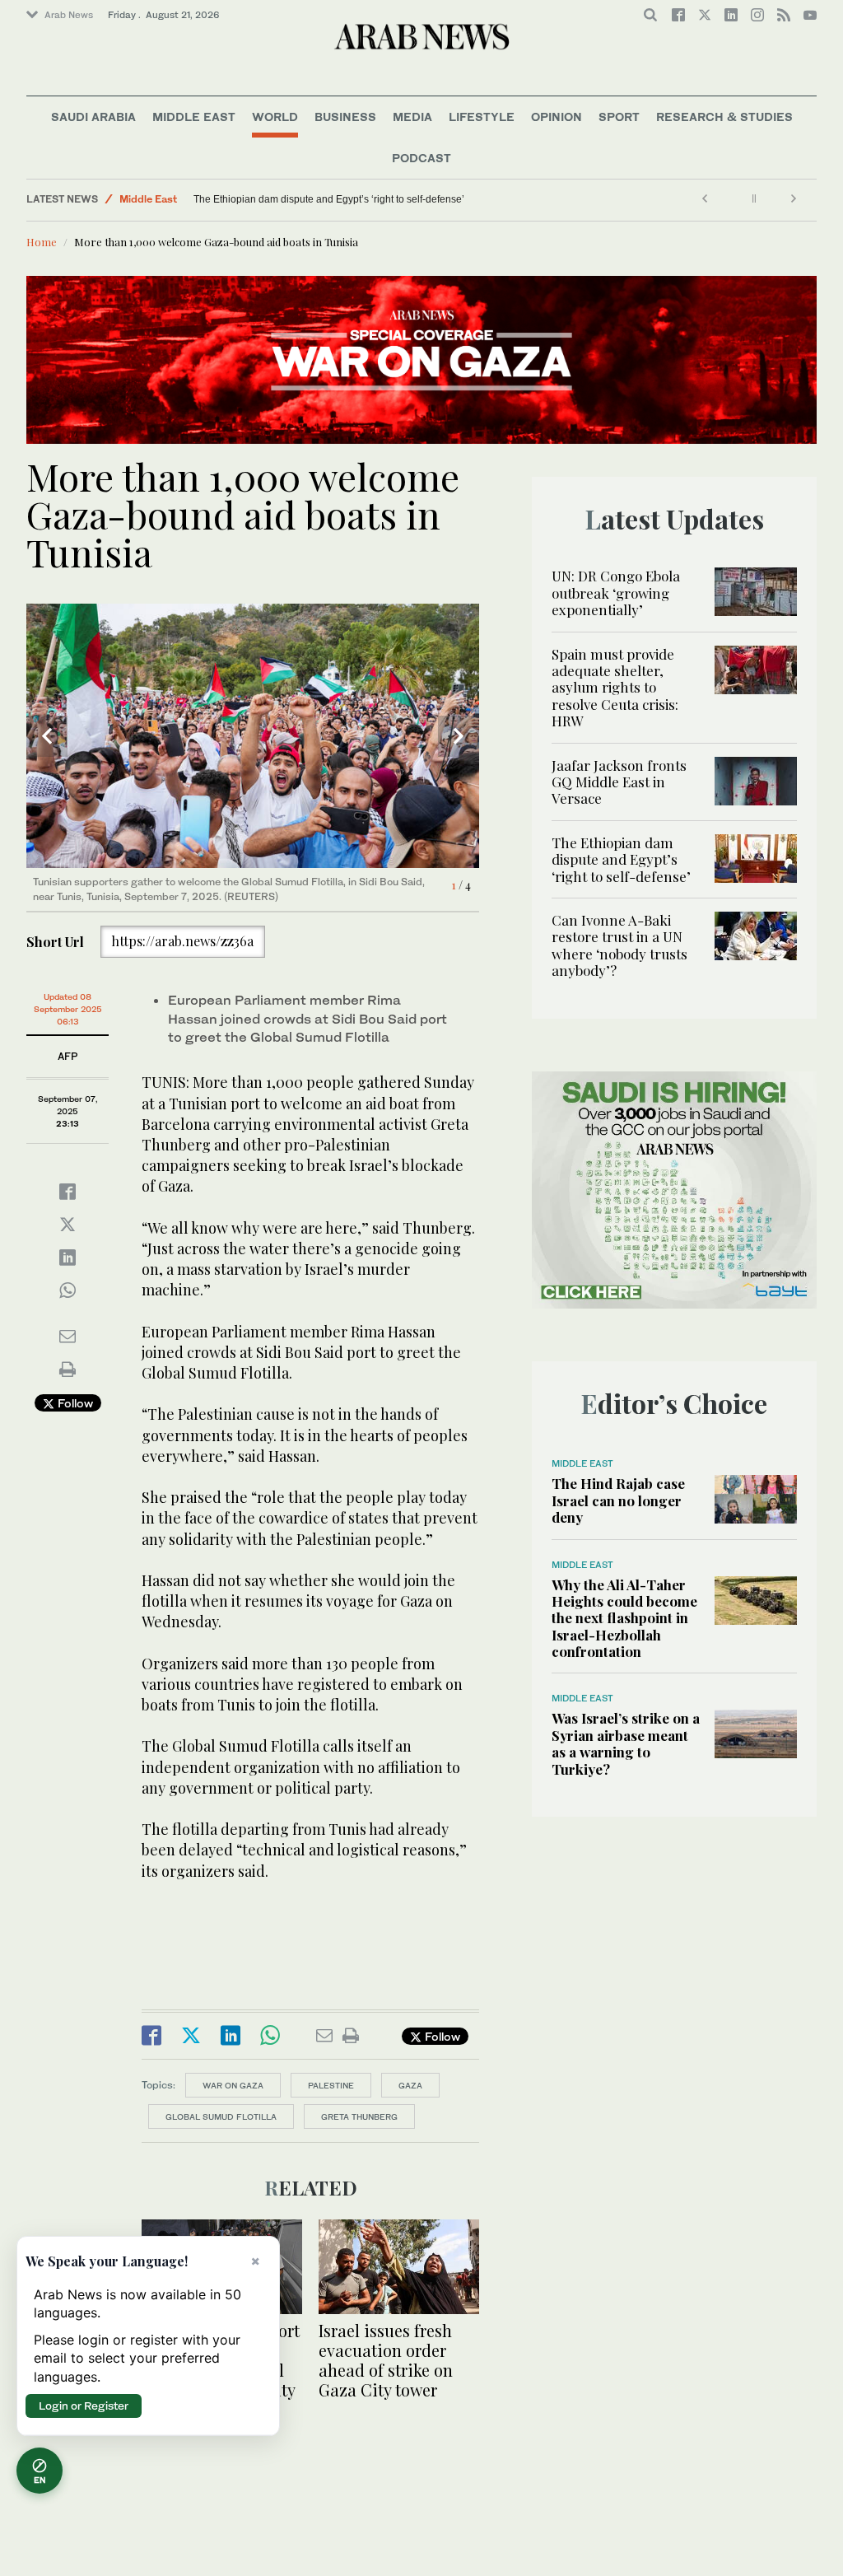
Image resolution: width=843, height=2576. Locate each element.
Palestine (331, 2085)
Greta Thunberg (359, 2116)
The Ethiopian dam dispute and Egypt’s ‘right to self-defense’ (329, 199)
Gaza (410, 2085)
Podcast (421, 158)
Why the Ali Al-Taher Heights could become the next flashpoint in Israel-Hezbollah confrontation (624, 1618)
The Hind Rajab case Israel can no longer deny (618, 1500)
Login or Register (84, 2406)
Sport (619, 117)
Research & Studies (724, 117)
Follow (74, 1403)
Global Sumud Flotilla (221, 2116)
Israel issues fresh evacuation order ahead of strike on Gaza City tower (386, 2360)
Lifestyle (482, 117)
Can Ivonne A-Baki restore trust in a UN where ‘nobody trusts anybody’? (619, 945)
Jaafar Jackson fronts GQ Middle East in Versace (619, 782)
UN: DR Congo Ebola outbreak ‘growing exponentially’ (616, 593)
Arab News (69, 15)
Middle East (194, 117)
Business (345, 117)
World (275, 117)
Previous (47, 736)
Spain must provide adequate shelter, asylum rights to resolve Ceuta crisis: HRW (615, 688)
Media (412, 117)
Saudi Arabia (93, 117)
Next (459, 736)
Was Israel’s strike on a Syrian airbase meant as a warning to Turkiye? (626, 1743)
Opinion (557, 117)
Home (42, 242)
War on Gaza (233, 2085)
